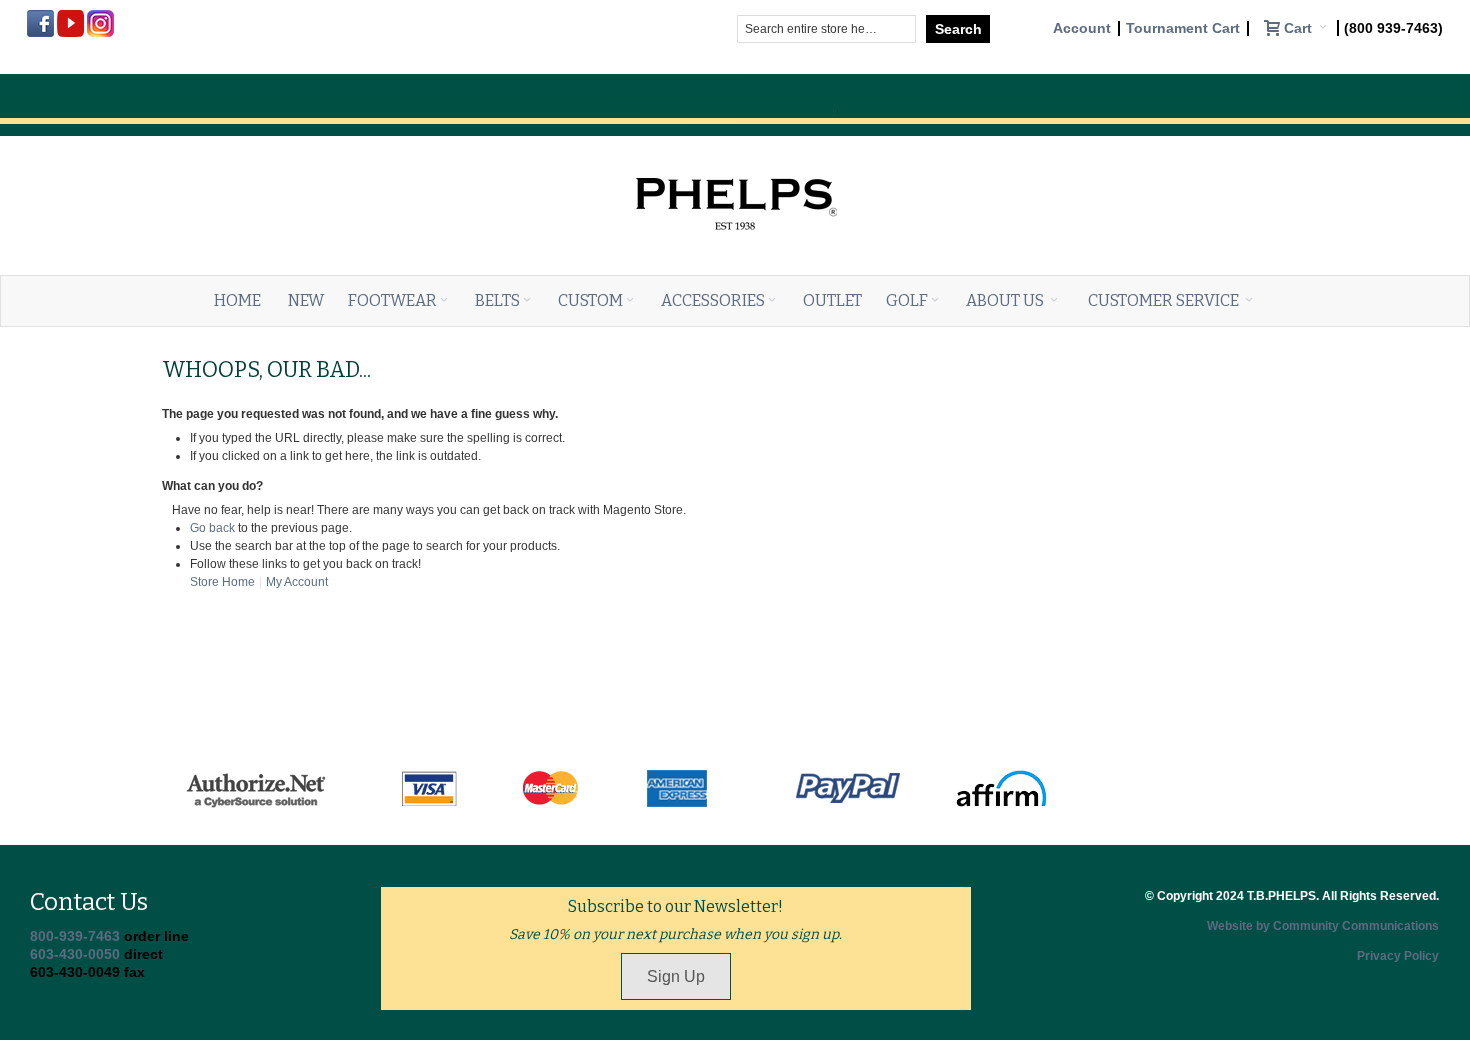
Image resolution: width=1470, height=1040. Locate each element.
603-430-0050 (75, 954)
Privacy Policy (1398, 956)
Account (1082, 28)
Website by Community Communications (1323, 926)
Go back (212, 528)
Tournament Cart (1183, 28)
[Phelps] (735, 157)
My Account (297, 582)
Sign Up (676, 976)
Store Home (222, 582)
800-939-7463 (75, 936)
